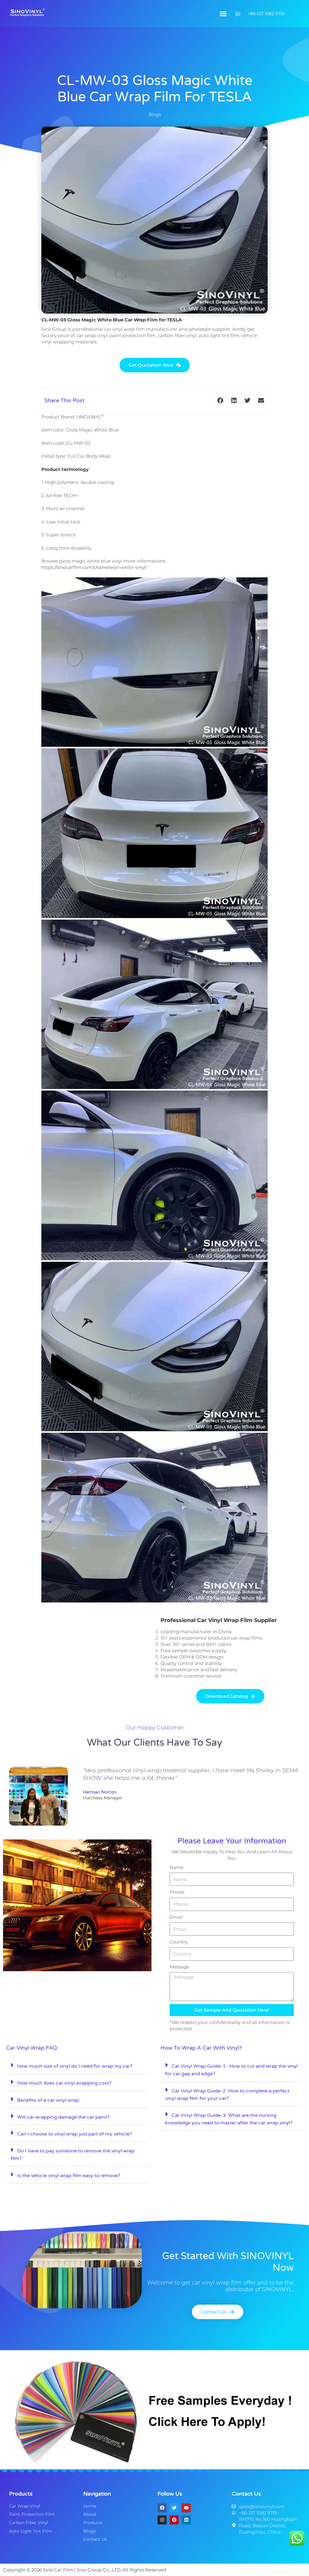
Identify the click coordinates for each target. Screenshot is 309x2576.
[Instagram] (162, 2520)
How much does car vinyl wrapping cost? (64, 2083)
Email (176, 1917)
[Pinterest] (174, 2520)
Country (179, 1942)
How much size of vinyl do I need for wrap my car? (75, 2066)
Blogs (155, 114)
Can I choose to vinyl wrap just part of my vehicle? (75, 2134)
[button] (223, 14)
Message (179, 1967)
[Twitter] (174, 2508)
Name (177, 1867)
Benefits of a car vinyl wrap (48, 2100)
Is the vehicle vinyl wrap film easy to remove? (69, 2176)
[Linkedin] (186, 2520)
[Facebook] (162, 2508)
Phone (177, 1892)
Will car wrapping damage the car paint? (63, 2117)
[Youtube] (186, 2508)
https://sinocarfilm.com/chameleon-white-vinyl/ (94, 567)
